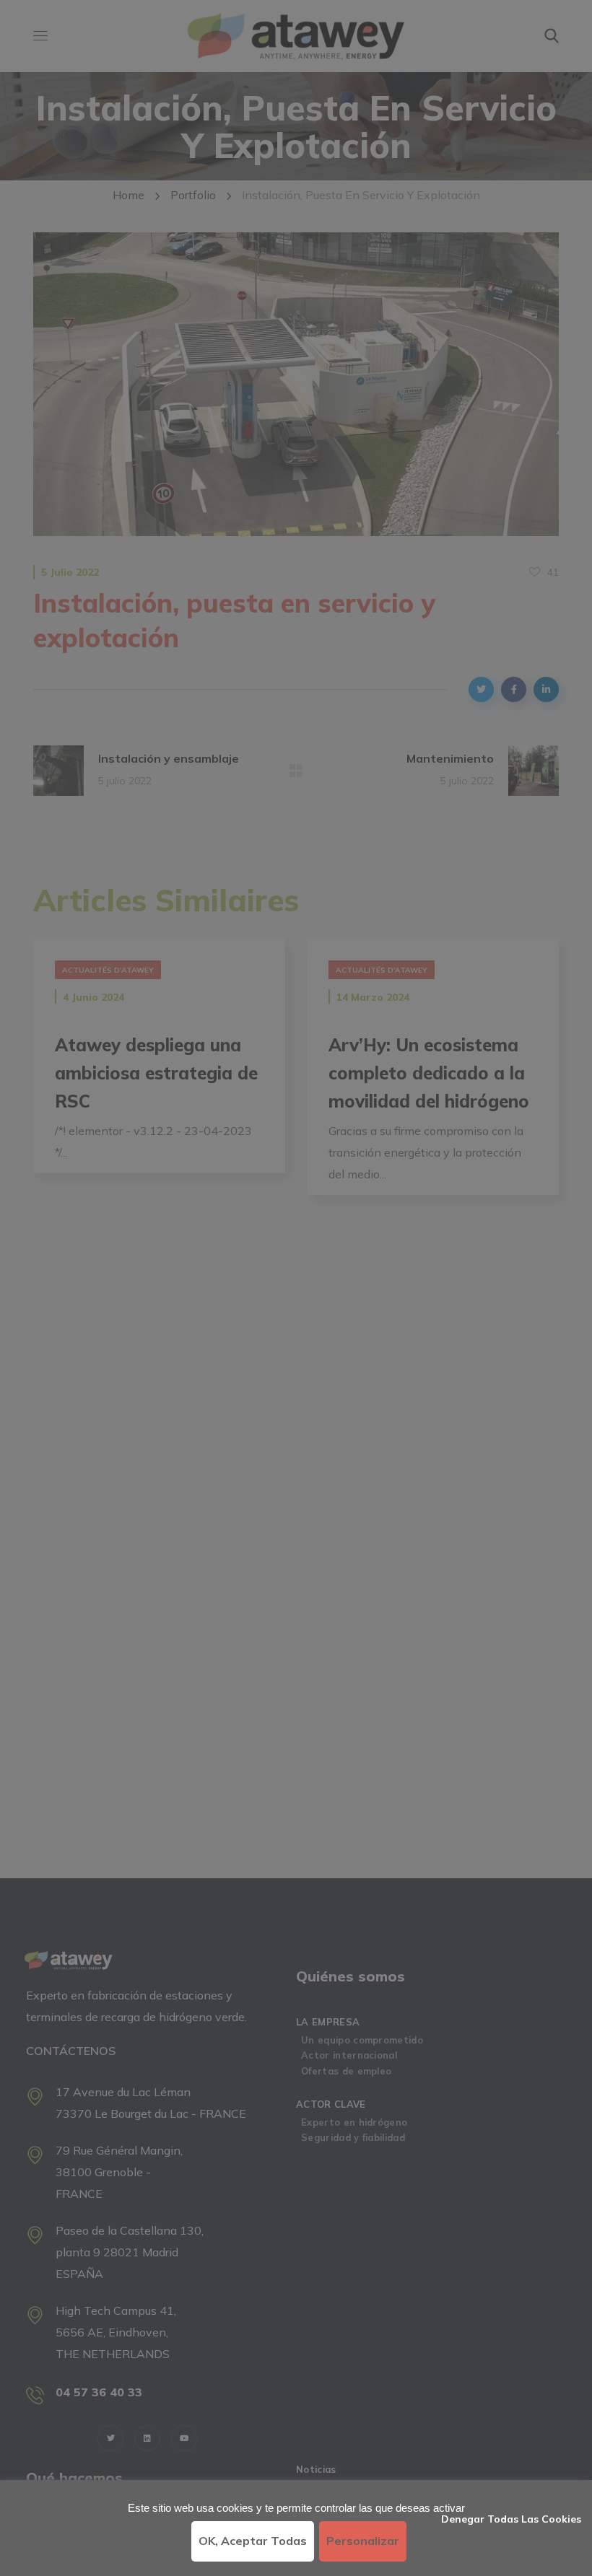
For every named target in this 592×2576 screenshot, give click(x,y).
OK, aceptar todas (253, 2541)
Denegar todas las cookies (511, 2519)
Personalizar (363, 2541)
